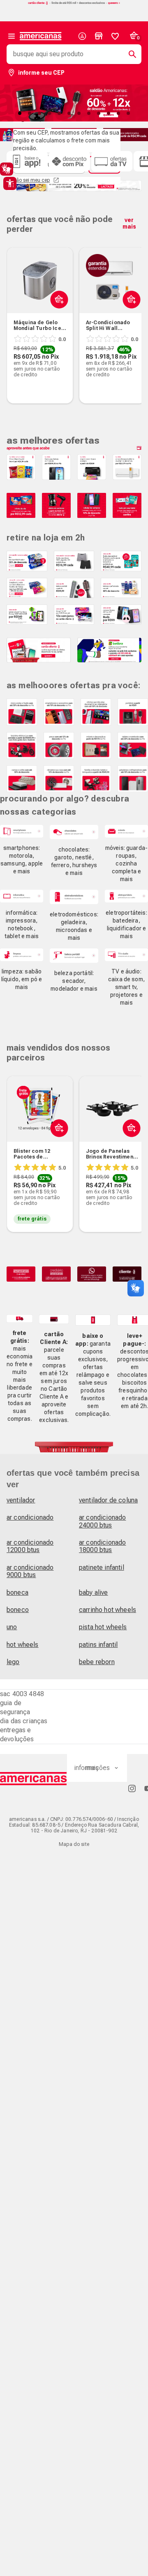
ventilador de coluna (108, 1500)
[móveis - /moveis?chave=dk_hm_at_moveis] (126, 831)
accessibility (10, 183)
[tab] (20, 113)
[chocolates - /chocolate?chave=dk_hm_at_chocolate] (74, 832)
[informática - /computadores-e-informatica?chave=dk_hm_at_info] (22, 896)
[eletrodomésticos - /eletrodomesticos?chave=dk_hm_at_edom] (74, 897)
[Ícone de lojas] (99, 36)
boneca (17, 1593)
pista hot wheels (103, 1627)
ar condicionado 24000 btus (102, 1521)
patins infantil (98, 1645)
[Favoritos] (115, 36)
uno (12, 1627)
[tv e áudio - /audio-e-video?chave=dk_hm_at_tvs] (126, 955)
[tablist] (74, 113)
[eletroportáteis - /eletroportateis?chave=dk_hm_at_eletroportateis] (126, 896)
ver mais (129, 223)
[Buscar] (129, 54)
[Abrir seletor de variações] (57, 319)
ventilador (21, 1500)
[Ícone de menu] (12, 36)
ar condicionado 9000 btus (30, 1571)
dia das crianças (24, 1721)
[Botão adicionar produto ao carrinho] (57, 1147)
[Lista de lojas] (99, 36)
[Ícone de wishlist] (115, 36)
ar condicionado (30, 1517)
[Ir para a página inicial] (34, 1779)
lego (13, 1662)
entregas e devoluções (17, 1735)
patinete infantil (102, 1567)
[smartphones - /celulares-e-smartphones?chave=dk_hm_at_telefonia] (22, 831)
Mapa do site (74, 1844)
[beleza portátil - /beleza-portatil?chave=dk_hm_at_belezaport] (74, 956)
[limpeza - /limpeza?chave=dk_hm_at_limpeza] (22, 955)
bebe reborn (97, 1662)
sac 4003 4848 (22, 1694)
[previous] (16, 313)
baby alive (94, 1593)
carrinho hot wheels (108, 1610)
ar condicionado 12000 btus (30, 1546)
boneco (18, 1610)
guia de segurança (15, 1707)
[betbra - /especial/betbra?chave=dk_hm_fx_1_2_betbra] (109, 650)
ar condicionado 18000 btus (102, 1546)
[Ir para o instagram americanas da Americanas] (132, 1788)
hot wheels (23, 1645)
